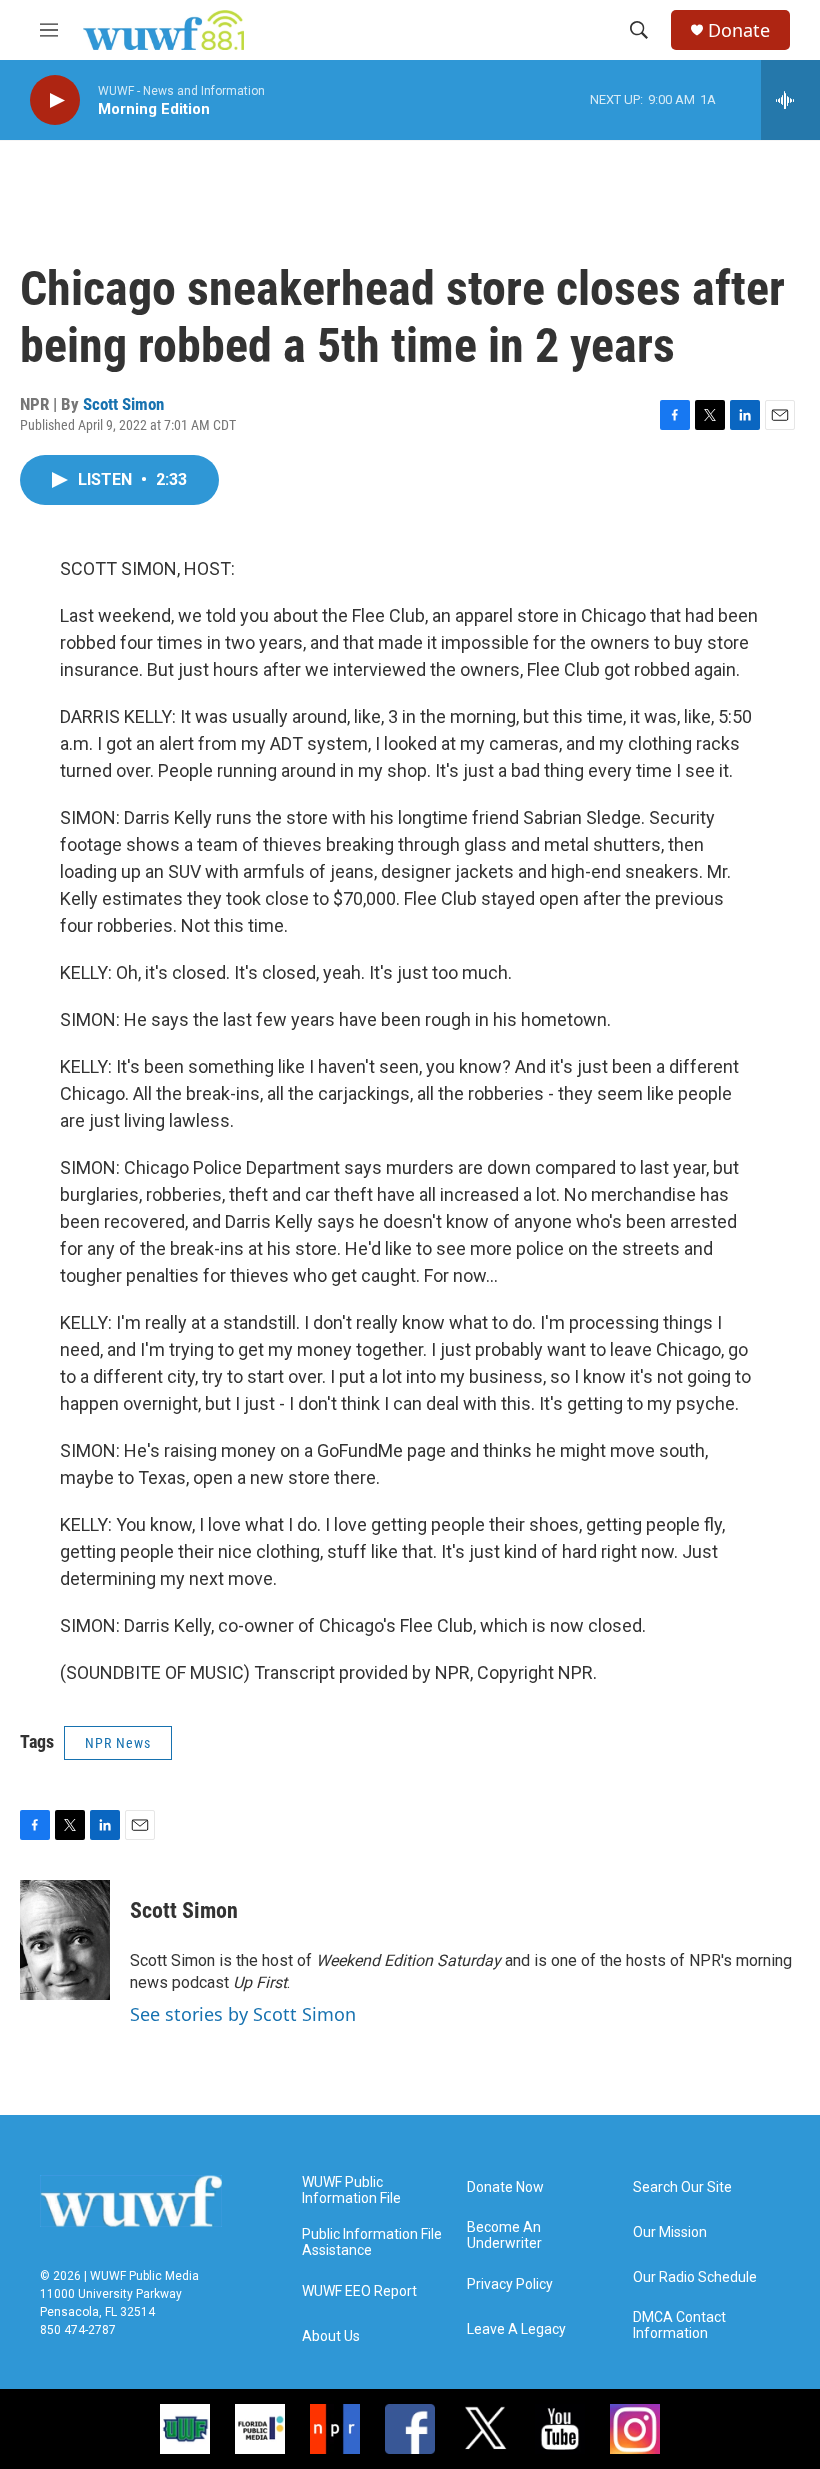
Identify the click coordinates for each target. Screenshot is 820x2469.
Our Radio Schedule (695, 2277)
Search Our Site (682, 2187)
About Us (331, 2336)
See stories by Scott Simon (243, 2014)
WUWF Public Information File (351, 2190)
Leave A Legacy (516, 2329)
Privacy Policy (510, 2284)
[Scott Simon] (65, 1940)
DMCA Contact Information (679, 2325)
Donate (739, 30)
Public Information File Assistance (372, 2242)
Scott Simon (123, 404)
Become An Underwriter (504, 2235)
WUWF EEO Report (359, 2291)
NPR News (118, 1743)
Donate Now (505, 2187)
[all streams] (790, 100)
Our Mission (670, 2232)
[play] (55, 100)
